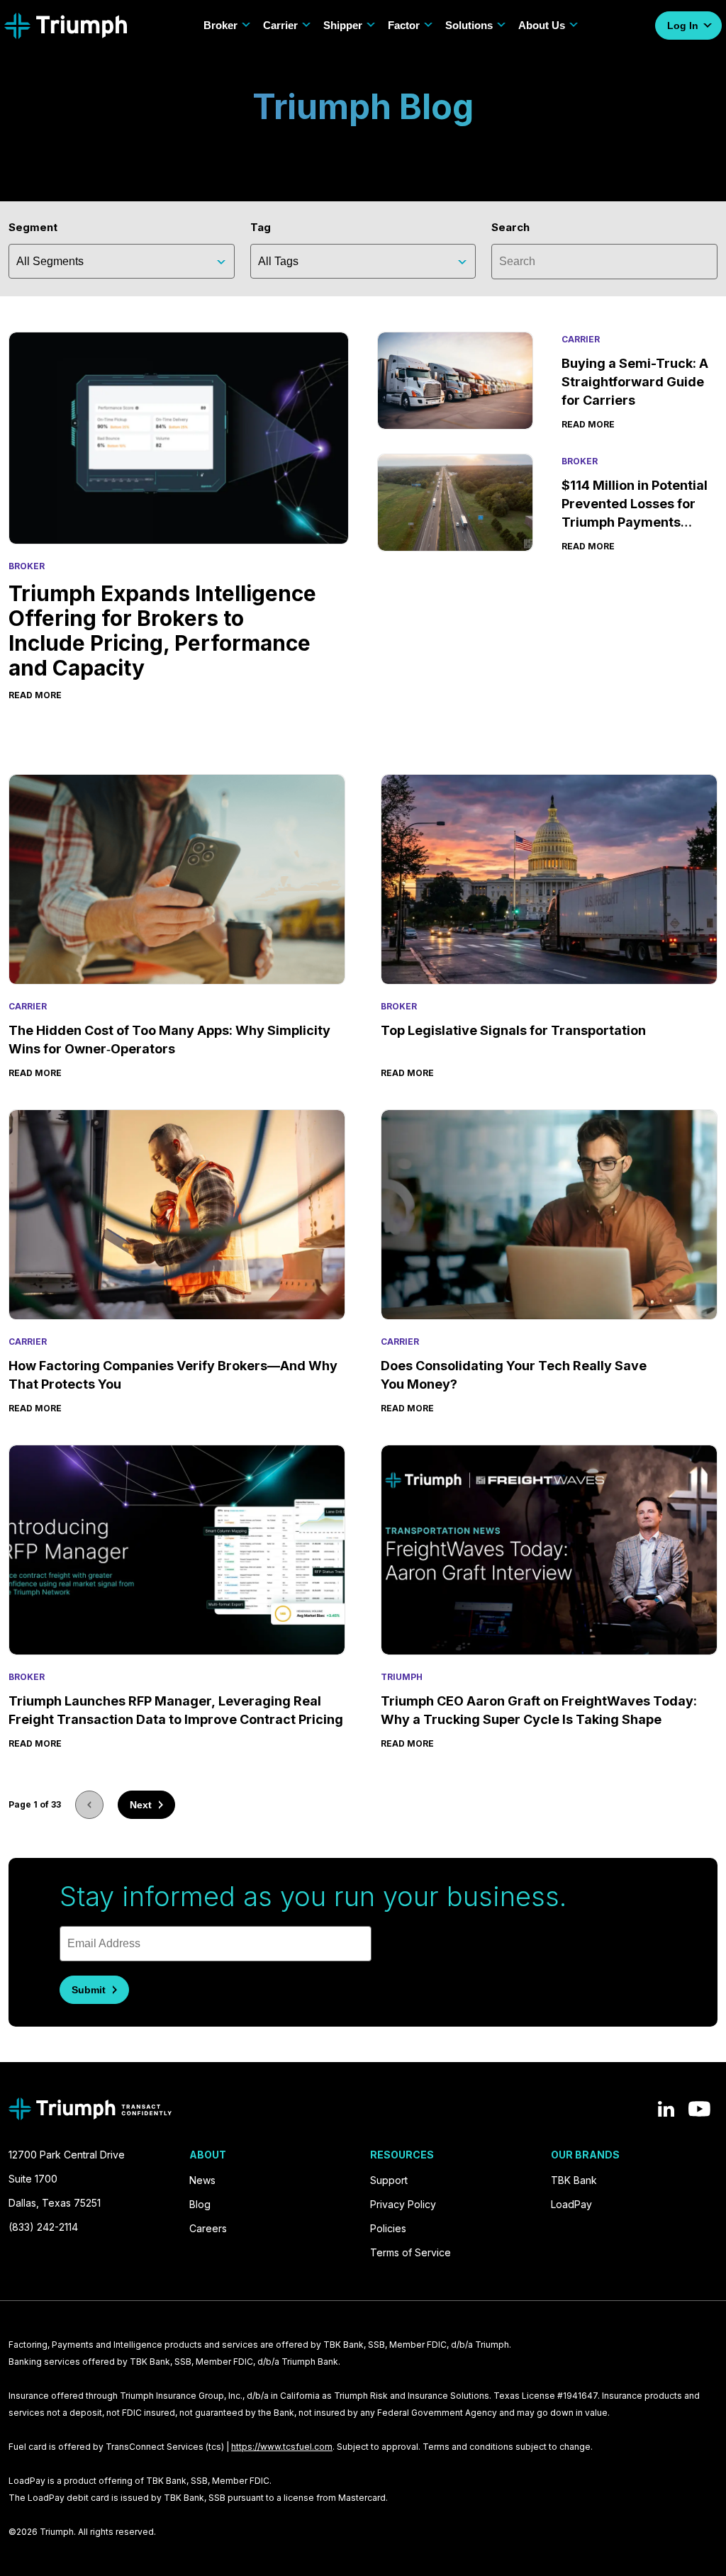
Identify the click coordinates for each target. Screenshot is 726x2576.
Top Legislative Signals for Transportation (515, 1030)
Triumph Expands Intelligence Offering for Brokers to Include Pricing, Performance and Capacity (162, 631)
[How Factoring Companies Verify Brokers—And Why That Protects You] (177, 1215)
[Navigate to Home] (66, 26)
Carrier (280, 25)
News (202, 2180)
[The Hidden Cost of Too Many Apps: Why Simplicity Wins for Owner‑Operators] (177, 879)
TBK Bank (574, 2180)
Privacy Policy (403, 2204)
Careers (208, 2228)
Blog (200, 2204)
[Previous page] (89, 1805)
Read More (35, 1073)
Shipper (343, 25)
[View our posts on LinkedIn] (666, 2109)
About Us (542, 25)
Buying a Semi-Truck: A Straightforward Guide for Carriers (635, 382)
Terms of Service (411, 2252)
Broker (220, 25)
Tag (261, 227)
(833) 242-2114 (43, 2227)
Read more (35, 695)
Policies (388, 2228)
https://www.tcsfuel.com (282, 2447)
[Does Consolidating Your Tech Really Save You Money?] (549, 1215)
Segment (33, 227)
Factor (404, 25)
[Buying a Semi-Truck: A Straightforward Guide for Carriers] (455, 382)
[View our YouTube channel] (699, 2109)
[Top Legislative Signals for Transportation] (549, 879)
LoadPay (571, 2204)
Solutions (469, 25)
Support (389, 2180)
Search (510, 227)
